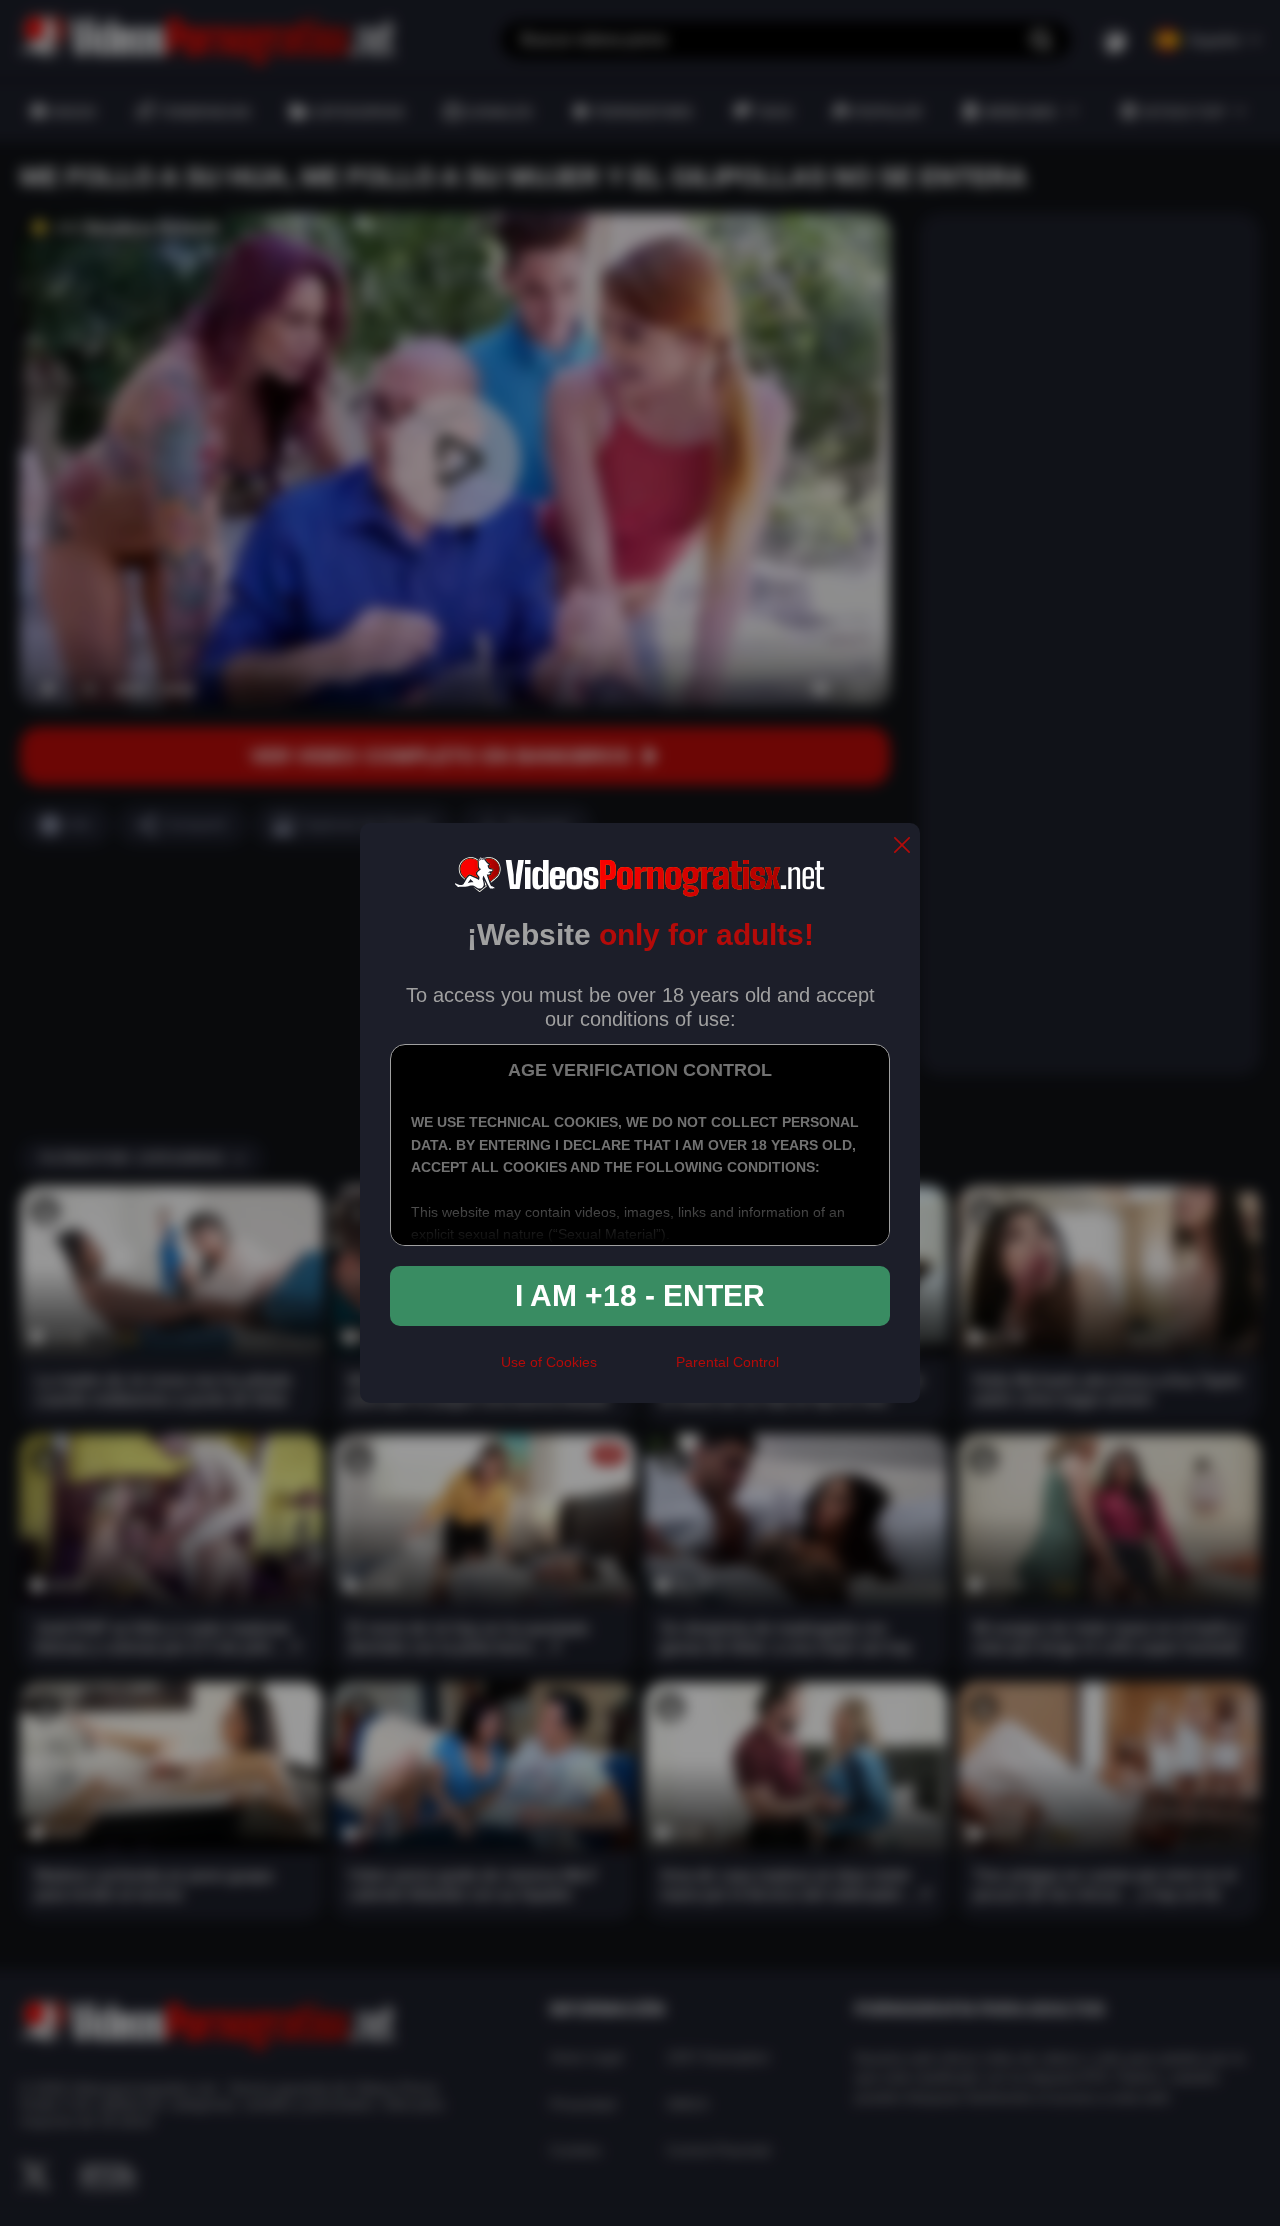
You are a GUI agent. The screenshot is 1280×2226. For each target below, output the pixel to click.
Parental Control (727, 1362)
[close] (902, 846)
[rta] (636, 1371)
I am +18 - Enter (640, 1295)
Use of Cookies (549, 1362)
